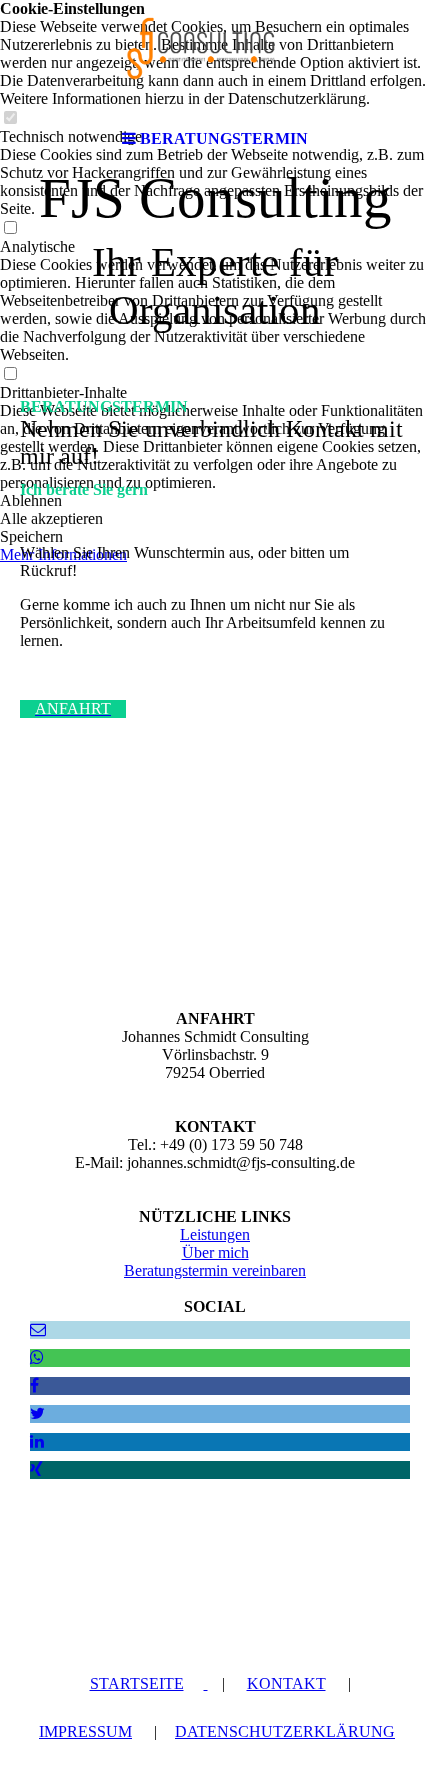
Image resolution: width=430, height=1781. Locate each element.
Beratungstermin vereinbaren (215, 1270)
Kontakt (286, 1683)
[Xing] (36, 1469)
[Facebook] (34, 1385)
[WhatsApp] (37, 1357)
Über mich (215, 1252)
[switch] (10, 228)
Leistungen (215, 1234)
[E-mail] (38, 1329)
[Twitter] (37, 1413)
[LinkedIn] (37, 1441)
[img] (215, 60)
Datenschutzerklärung (285, 1731)
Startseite (137, 1683)
